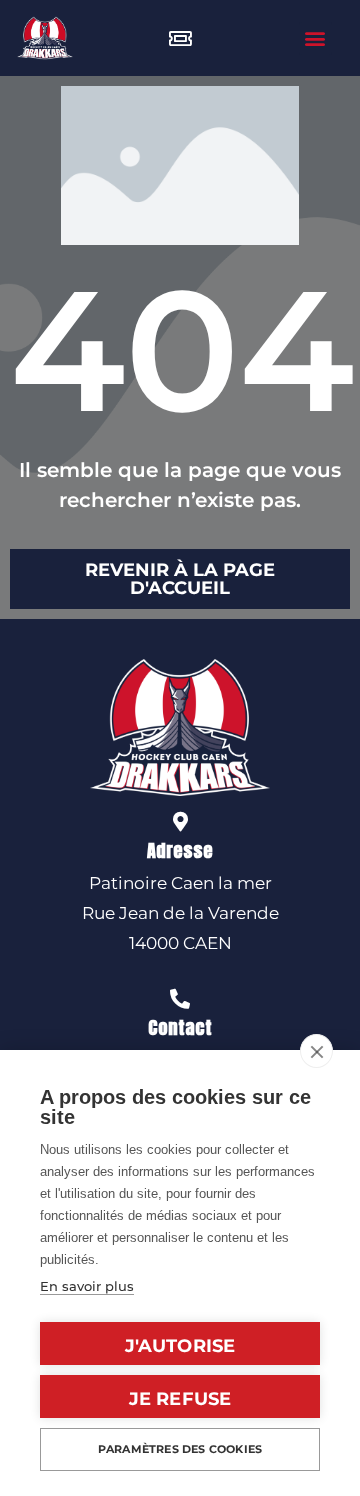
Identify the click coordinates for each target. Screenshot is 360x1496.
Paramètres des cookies (180, 1449)
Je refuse (180, 1399)
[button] (315, 38)
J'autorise (180, 1346)
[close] (316, 1051)
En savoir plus (87, 1286)
